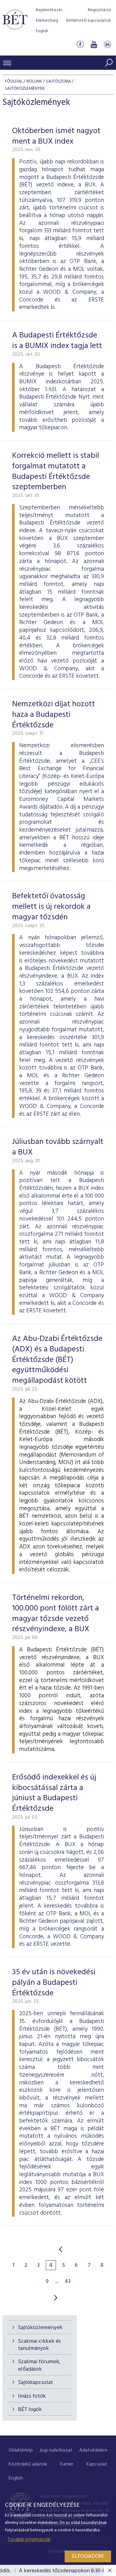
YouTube (94, 45)
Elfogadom (88, 2556)
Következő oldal (56, 2298)
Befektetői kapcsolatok (89, 21)
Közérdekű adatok (28, 2464)
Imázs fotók (32, 2396)
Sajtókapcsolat (35, 2383)
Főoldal (14, 81)
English (42, 31)
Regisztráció (99, 10)
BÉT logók (30, 2410)
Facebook (80, 45)
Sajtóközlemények (40, 2328)
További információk (29, 2540)
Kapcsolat (97, 2464)
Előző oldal (61, 2249)
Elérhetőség (47, 21)
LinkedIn (107, 45)
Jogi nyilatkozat (56, 2450)
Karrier (67, 2464)
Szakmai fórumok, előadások (39, 2365)
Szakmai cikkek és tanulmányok (39, 2345)
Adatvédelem (93, 2450)
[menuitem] (21, 2451)
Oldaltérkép (21, 2450)
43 (68, 2282)
